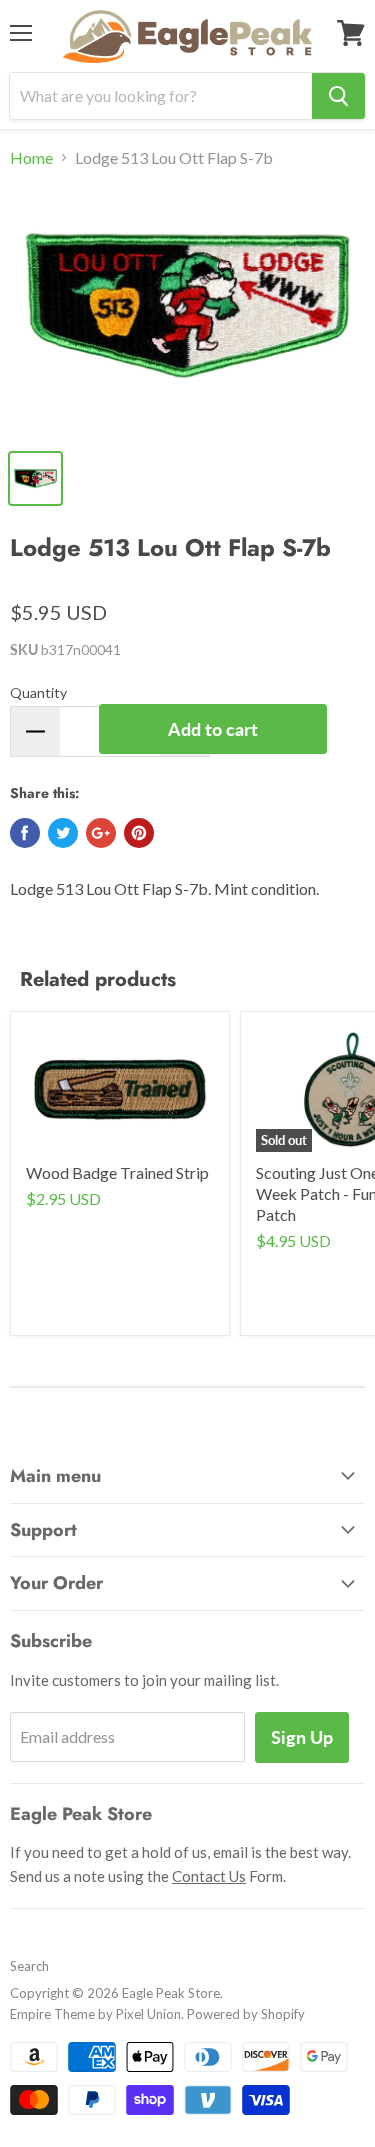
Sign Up (302, 1737)
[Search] (338, 96)
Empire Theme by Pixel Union (95, 2014)
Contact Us (209, 1876)
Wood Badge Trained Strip (117, 1172)
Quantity (38, 692)
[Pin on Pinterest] (139, 833)
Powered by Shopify (246, 2014)
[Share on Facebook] (25, 833)
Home (31, 158)
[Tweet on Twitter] (63, 833)
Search (29, 1966)
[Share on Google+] (101, 833)
